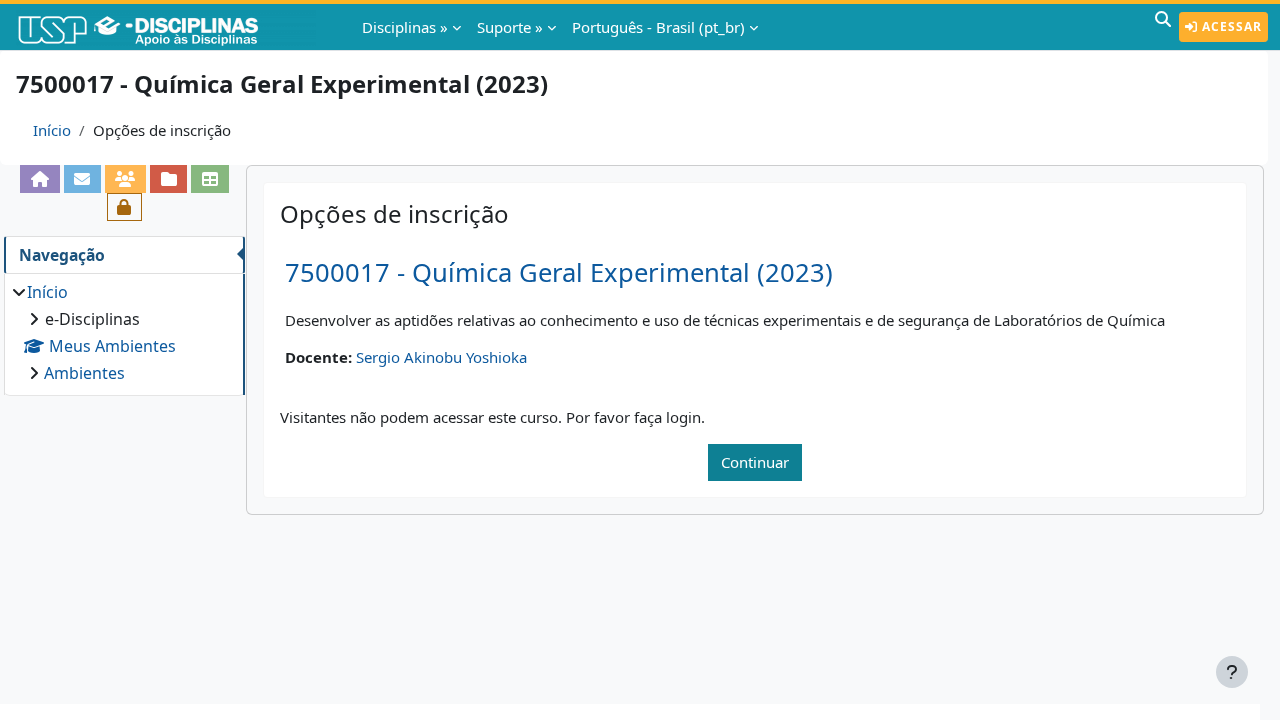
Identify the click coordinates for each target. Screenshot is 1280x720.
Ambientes (84, 373)
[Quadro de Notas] (209, 179)
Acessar (1230, 26)
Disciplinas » (405, 27)
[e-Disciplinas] (168, 27)
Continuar (755, 462)
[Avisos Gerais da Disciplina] (82, 179)
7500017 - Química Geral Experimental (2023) (559, 272)
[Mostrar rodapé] (1232, 672)
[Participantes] (125, 179)
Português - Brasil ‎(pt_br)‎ (658, 27)
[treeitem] (124, 332)
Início (52, 130)
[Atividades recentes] (168, 179)
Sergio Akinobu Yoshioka (441, 357)
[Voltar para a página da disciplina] (39, 179)
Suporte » (510, 27)
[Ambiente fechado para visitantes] (124, 207)
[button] (1163, 27)
